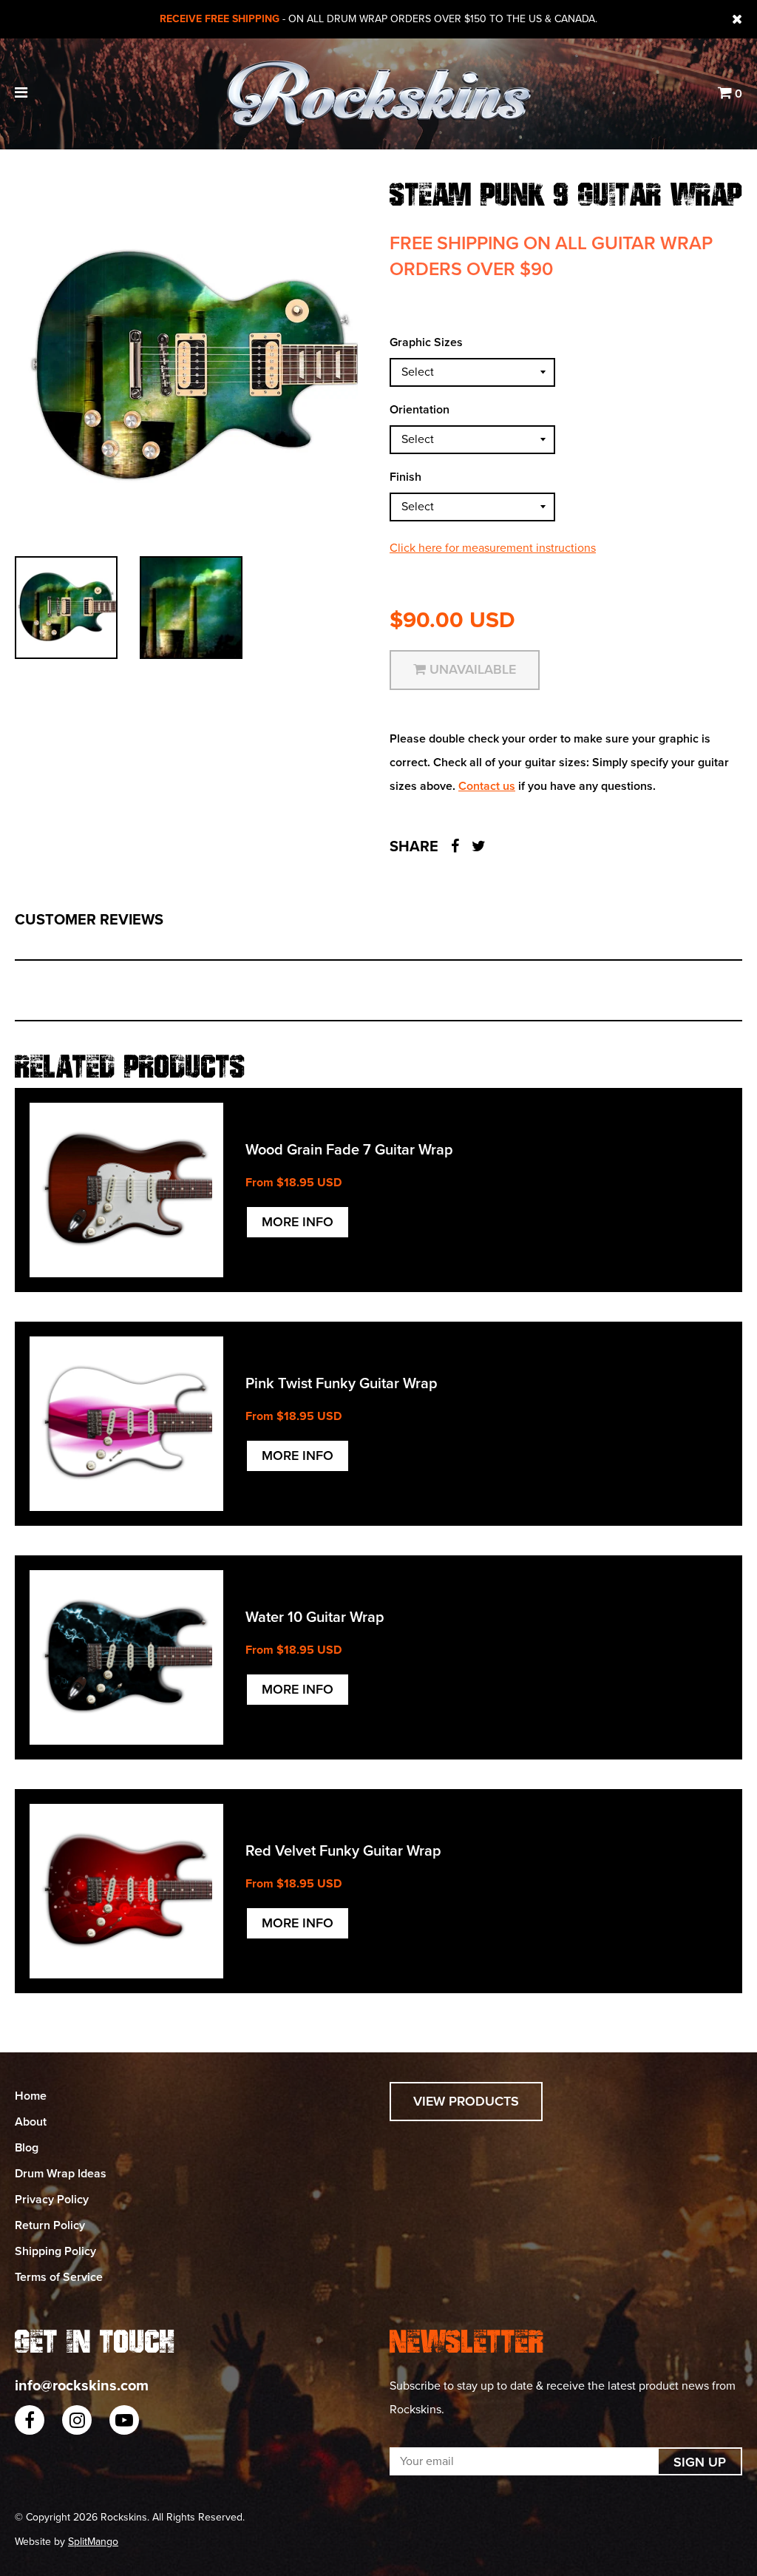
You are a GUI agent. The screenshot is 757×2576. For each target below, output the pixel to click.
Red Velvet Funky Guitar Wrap (343, 1851)
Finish (405, 477)
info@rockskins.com (82, 2386)
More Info (298, 1222)
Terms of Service (59, 2277)
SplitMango (93, 2542)
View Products (466, 2101)
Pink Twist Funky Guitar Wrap (342, 1384)
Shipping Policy (55, 2251)
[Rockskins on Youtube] (124, 2420)
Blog (27, 2148)
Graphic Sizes (426, 342)
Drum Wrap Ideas (61, 2174)
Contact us (487, 786)
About (31, 2122)
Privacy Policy (52, 2200)
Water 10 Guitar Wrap (315, 1617)
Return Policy (50, 2225)
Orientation (420, 410)
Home (31, 2096)
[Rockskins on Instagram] (77, 2420)
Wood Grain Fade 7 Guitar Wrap (349, 1150)
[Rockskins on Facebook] (30, 2420)
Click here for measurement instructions (493, 548)
